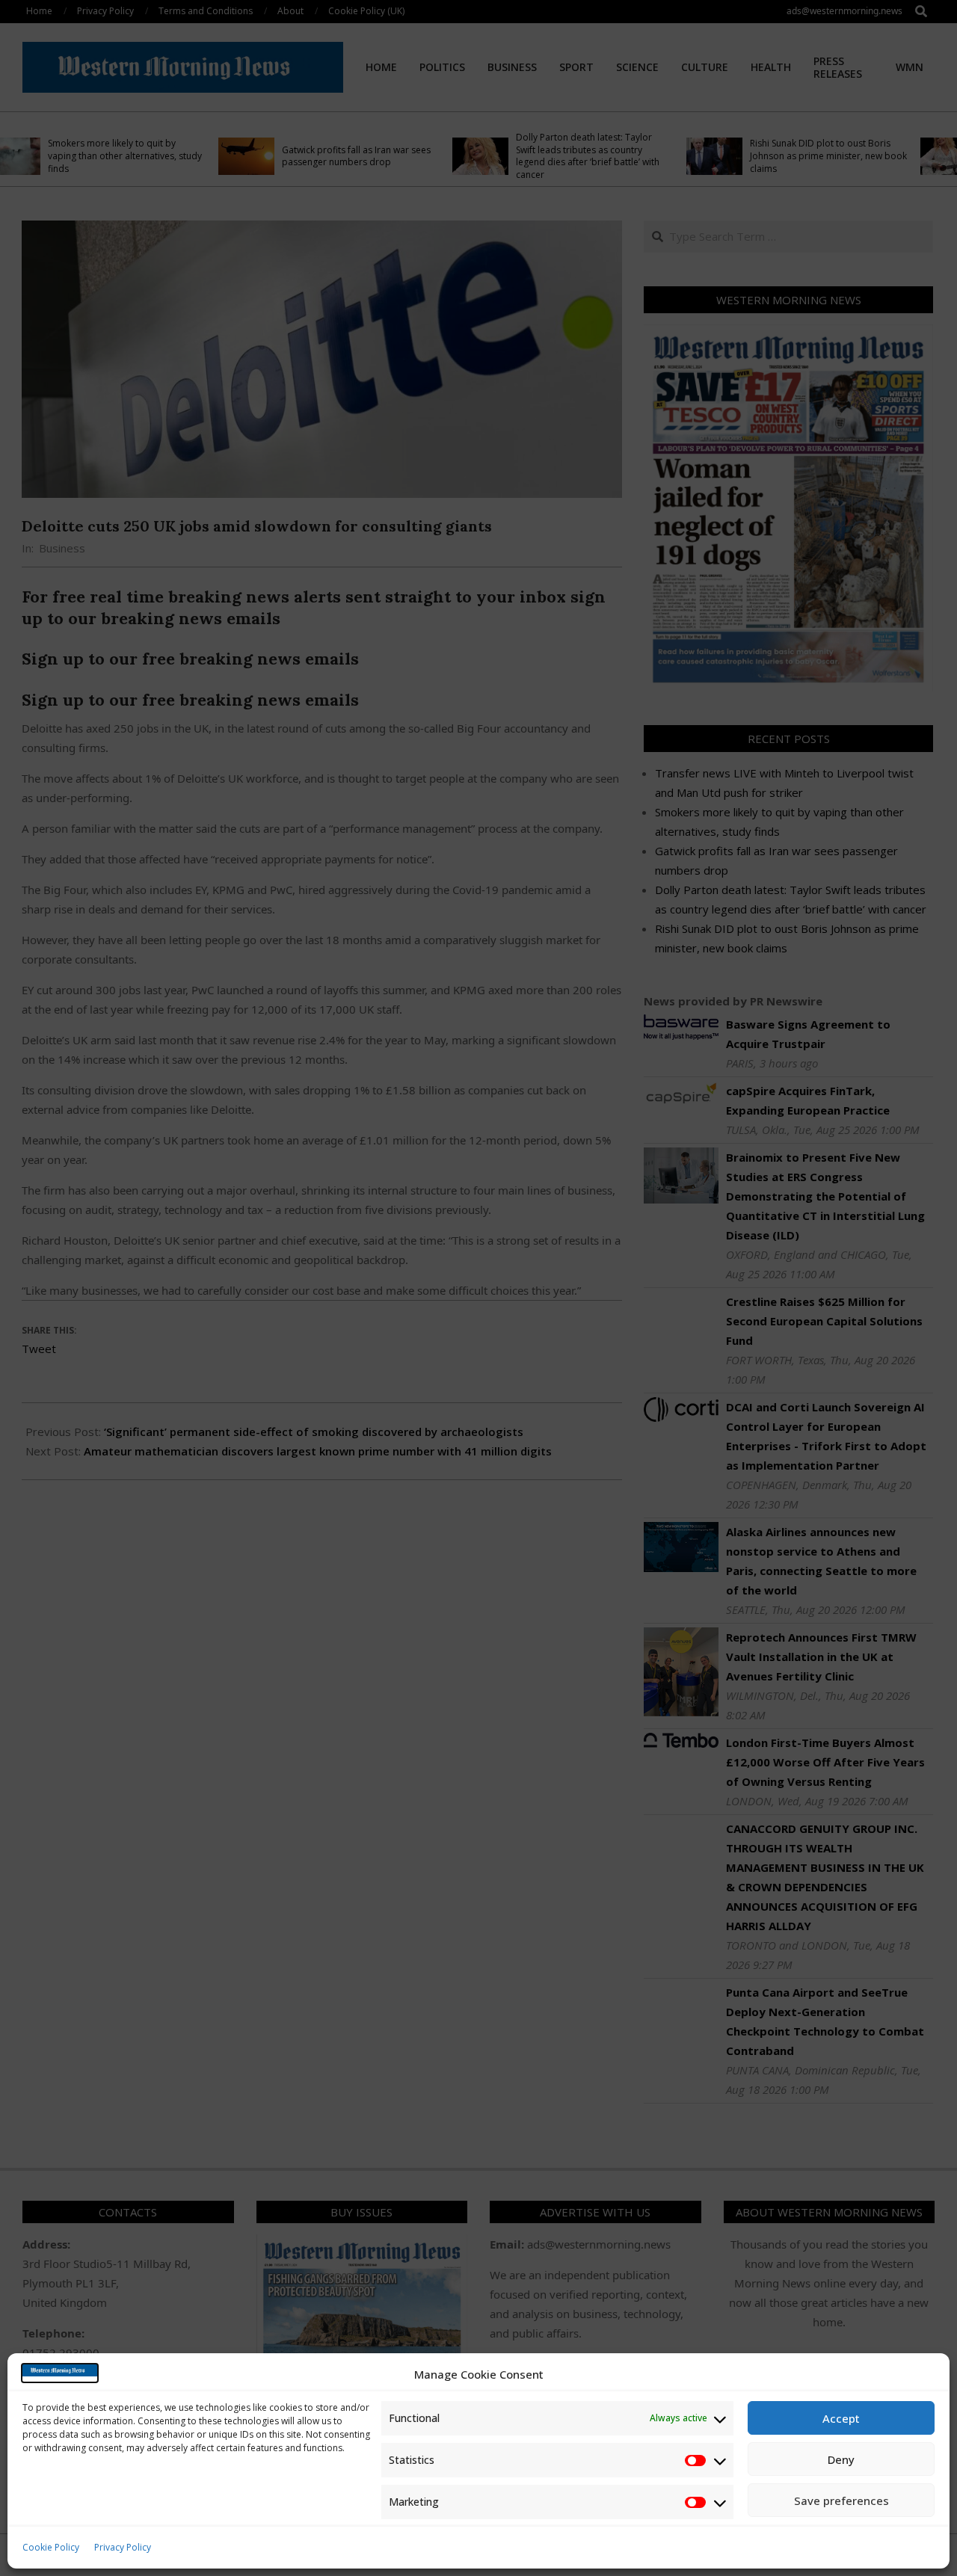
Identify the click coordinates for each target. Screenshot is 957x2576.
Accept (841, 2418)
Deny (841, 2459)
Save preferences (841, 2500)
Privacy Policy (123, 2547)
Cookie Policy (51, 2547)
